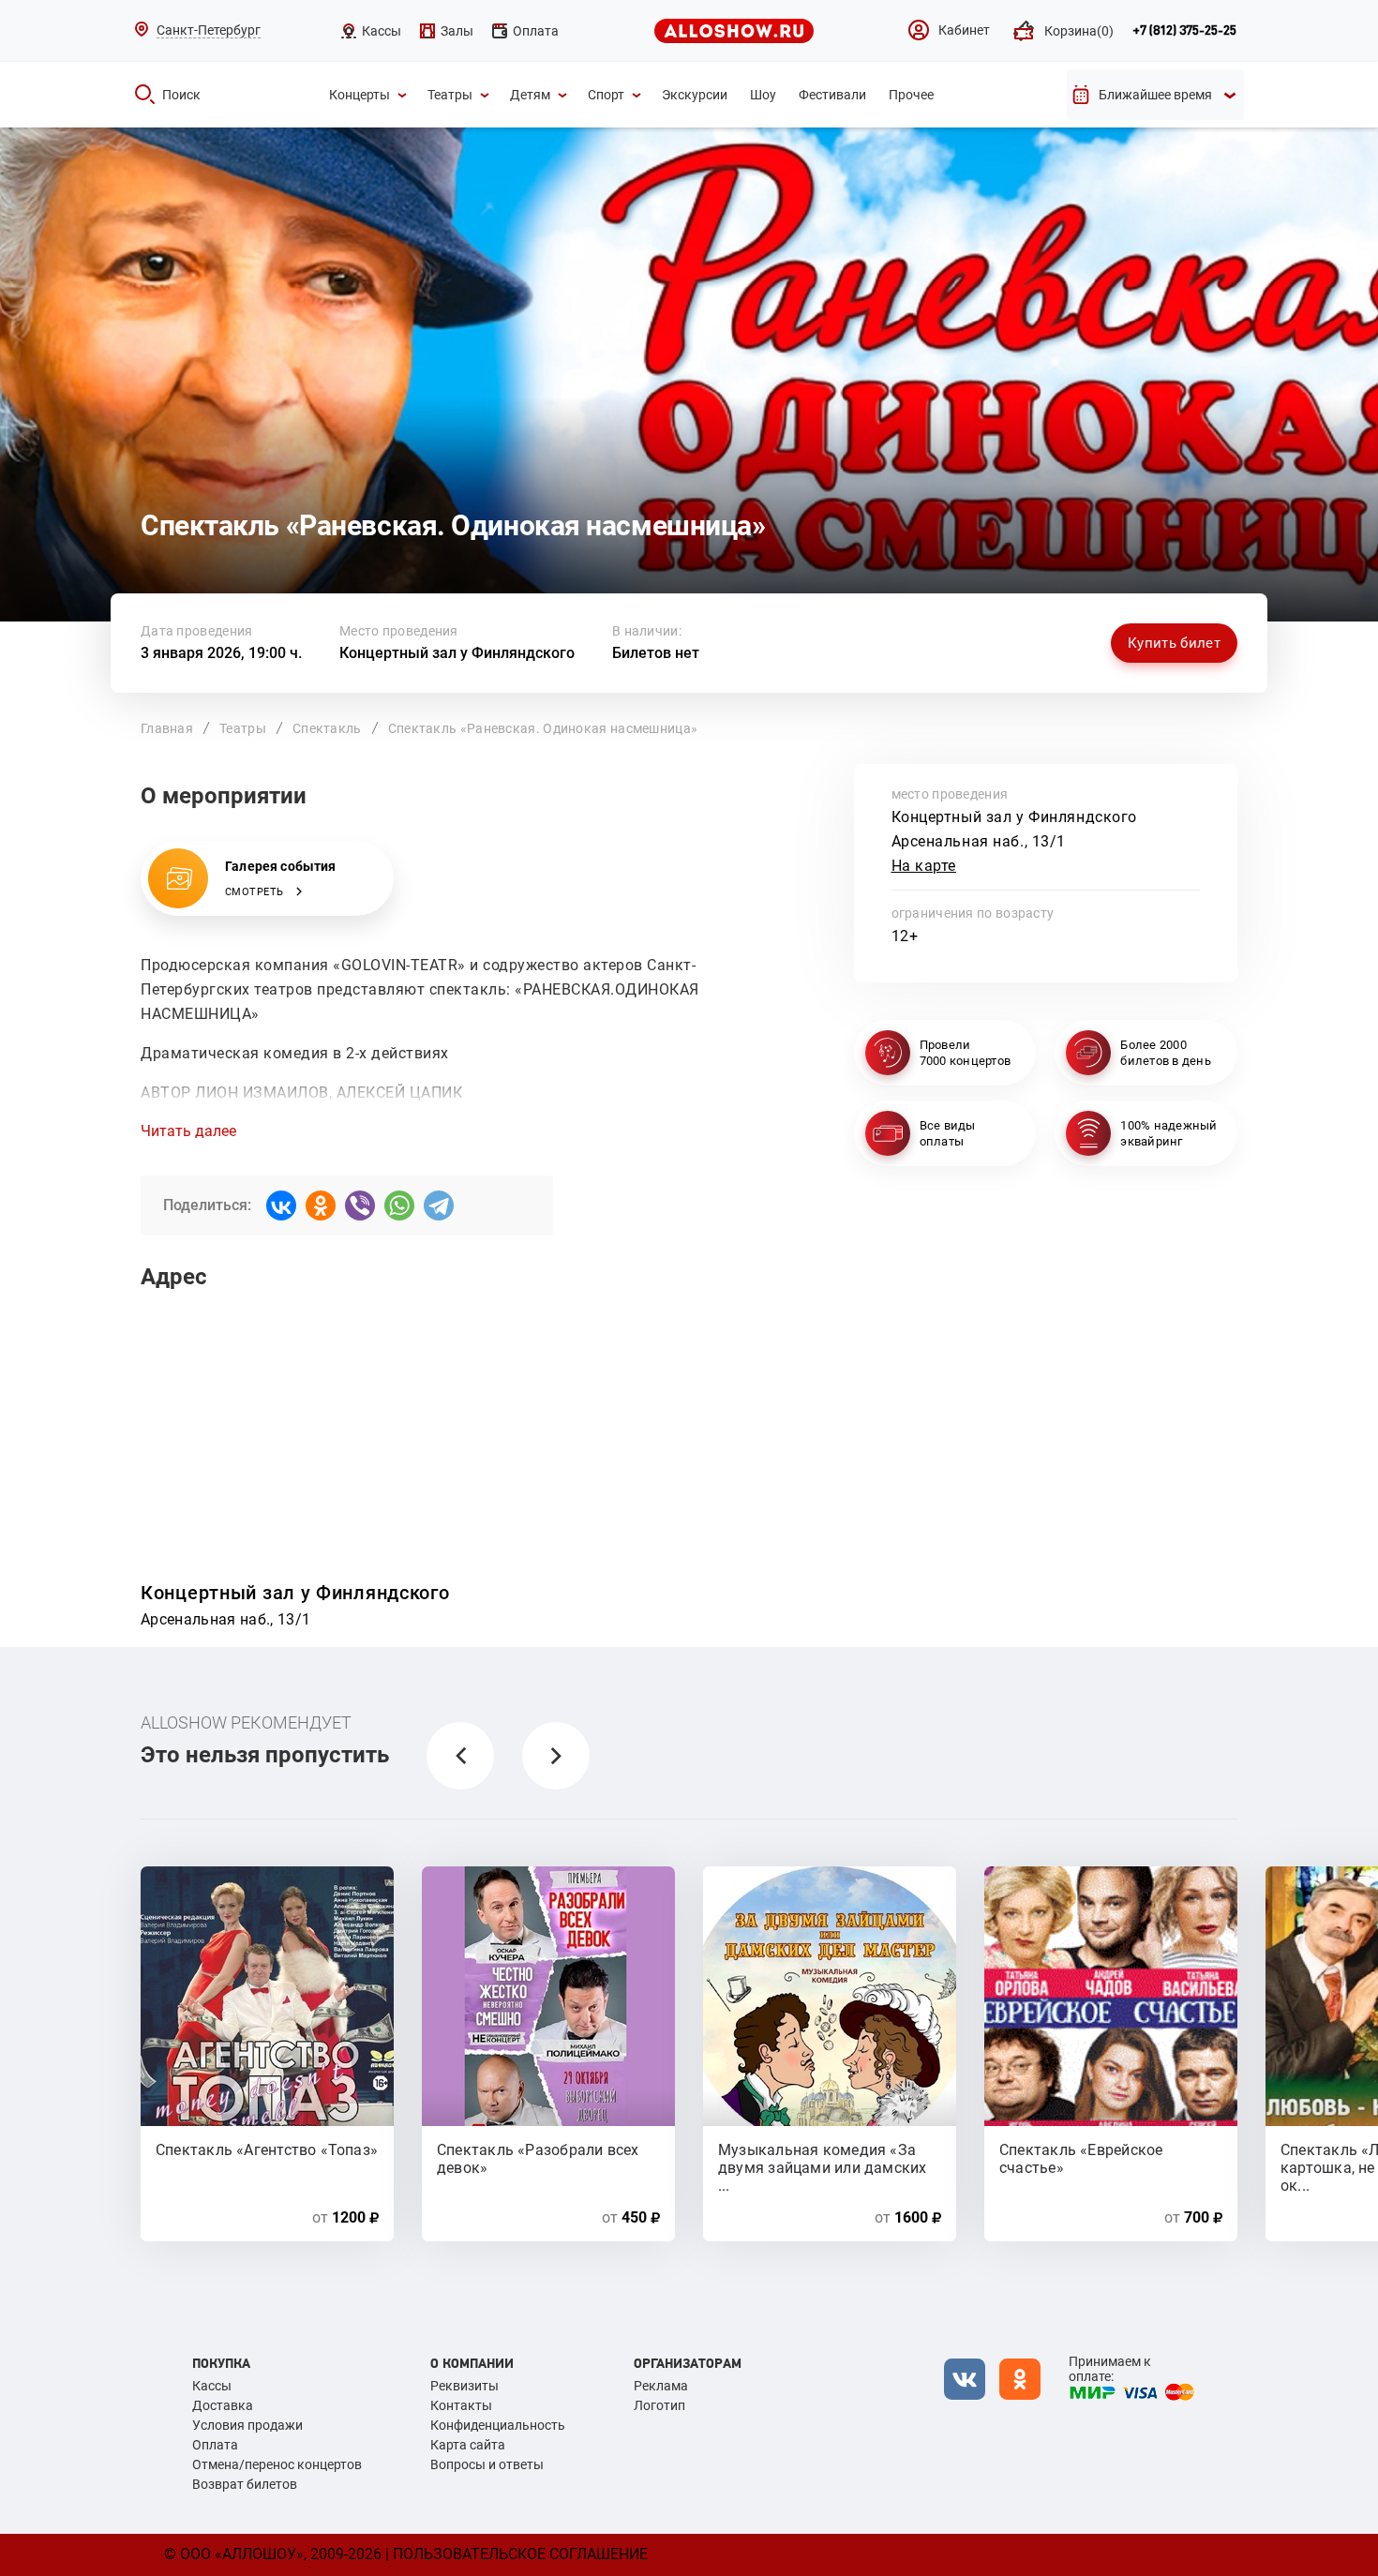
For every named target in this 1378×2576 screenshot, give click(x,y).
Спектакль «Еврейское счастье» (1081, 2158)
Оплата (215, 2445)
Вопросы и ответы (487, 2464)
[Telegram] (439, 1206)
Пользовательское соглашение (520, 2554)
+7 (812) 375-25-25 (1184, 31)
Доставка (223, 2405)
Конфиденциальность (498, 2425)
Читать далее (188, 1131)
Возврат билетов (245, 2484)
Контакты (461, 2405)
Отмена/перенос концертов (277, 2464)
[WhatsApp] (399, 1206)
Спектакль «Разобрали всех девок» (538, 2158)
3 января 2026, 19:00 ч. (221, 653)
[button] (460, 1756)
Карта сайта (468, 2445)
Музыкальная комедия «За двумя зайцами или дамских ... (823, 2158)
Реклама (661, 2386)
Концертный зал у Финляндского (457, 653)
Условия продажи (247, 2425)
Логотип (659, 2405)
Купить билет (1174, 643)
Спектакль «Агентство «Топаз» (267, 2150)
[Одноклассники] (321, 1206)
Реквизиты (464, 2386)
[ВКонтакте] (281, 1206)
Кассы (212, 2386)
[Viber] (360, 1206)
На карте (924, 866)
